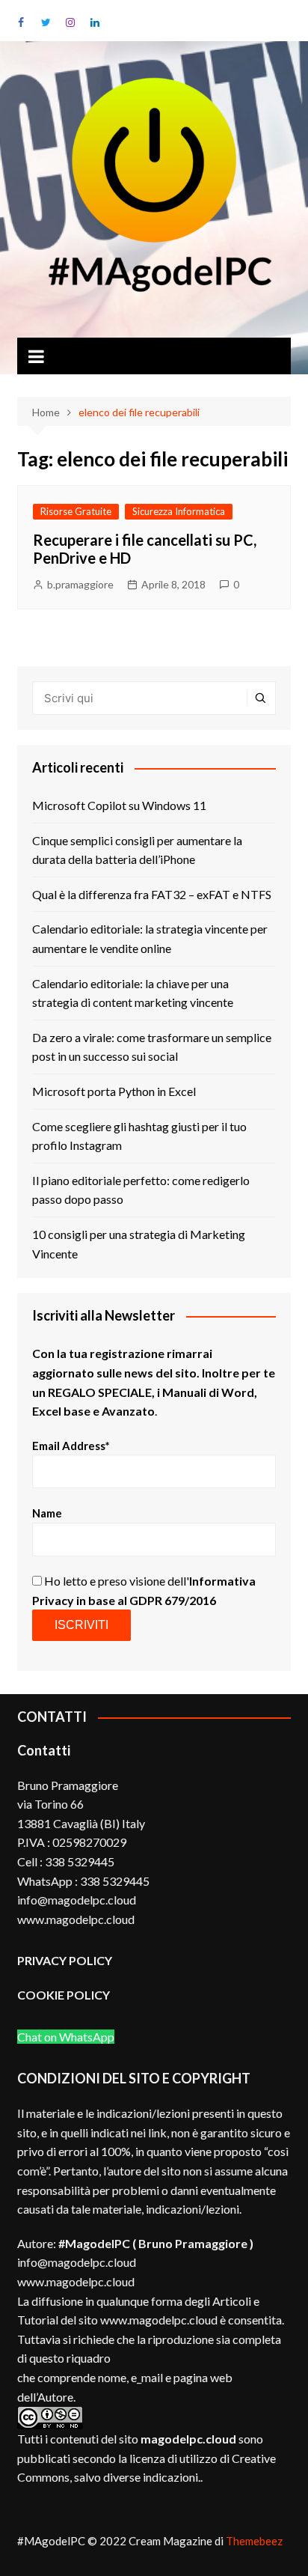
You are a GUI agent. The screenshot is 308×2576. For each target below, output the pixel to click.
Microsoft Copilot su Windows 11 (119, 805)
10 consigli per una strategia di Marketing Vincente (139, 1244)
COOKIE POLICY (65, 1995)
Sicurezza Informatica (179, 511)
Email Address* (71, 1446)
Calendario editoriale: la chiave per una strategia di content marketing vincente (133, 993)
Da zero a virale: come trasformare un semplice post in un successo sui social (152, 1047)
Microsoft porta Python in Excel (114, 1091)
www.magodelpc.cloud (76, 2281)
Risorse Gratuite (76, 511)
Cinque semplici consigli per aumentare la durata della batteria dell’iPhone (137, 850)
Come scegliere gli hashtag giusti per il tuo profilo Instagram (139, 1136)
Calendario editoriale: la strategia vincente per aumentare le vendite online (150, 938)
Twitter (46, 22)
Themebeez (254, 2541)
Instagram (70, 22)
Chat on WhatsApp (66, 2037)
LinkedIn (95, 22)
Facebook (21, 22)
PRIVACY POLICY (65, 1960)
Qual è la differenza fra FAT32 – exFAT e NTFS (152, 894)
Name (47, 1513)
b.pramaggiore (80, 584)
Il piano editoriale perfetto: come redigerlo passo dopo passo (141, 1190)
